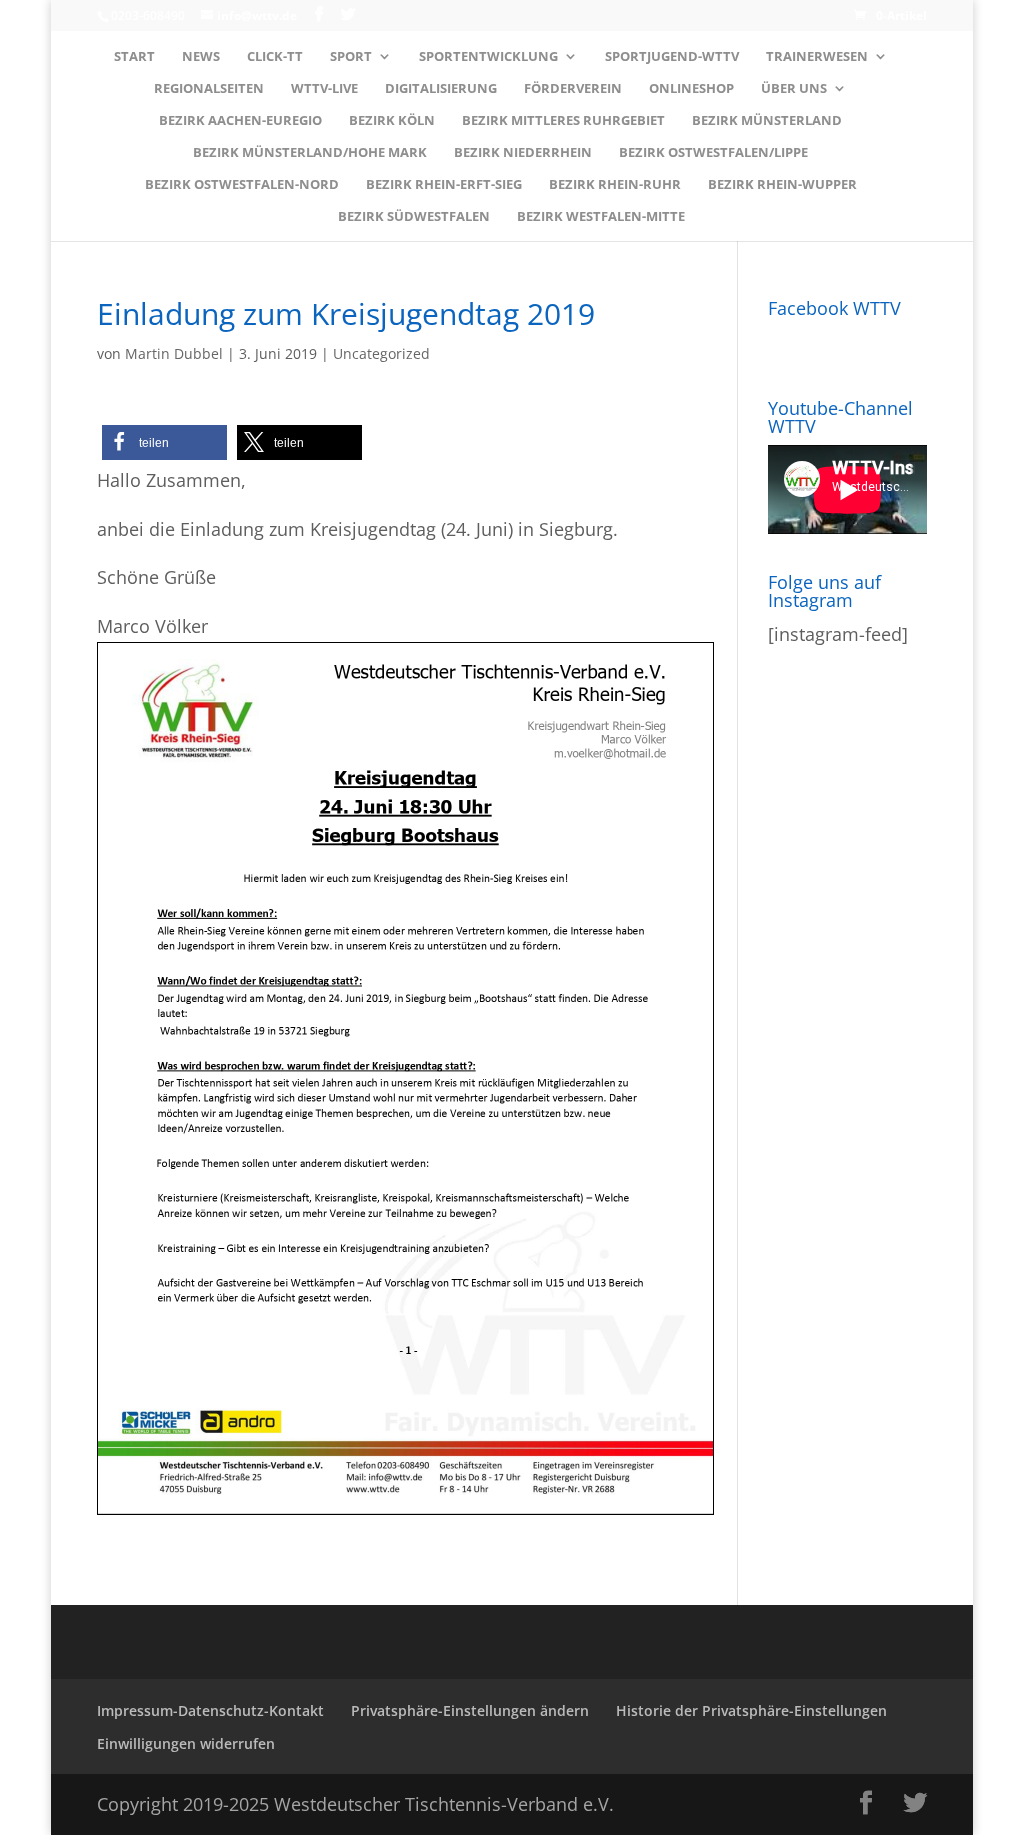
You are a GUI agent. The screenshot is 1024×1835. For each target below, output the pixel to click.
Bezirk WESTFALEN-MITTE (601, 217)
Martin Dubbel (174, 353)
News (201, 57)
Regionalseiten (209, 89)
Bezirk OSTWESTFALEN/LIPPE (713, 153)
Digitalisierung (441, 89)
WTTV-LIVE (324, 89)
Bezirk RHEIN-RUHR (615, 185)
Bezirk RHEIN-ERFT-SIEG (444, 185)
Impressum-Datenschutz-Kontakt (210, 1710)
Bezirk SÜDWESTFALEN (414, 217)
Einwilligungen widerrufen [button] (186, 1743)
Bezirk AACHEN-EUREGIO (240, 121)
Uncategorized (381, 353)
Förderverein (573, 89)
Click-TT (275, 57)
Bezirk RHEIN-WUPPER (782, 185)
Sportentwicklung (488, 57)
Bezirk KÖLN (392, 121)
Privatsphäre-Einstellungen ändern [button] (470, 1710)
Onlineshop (691, 89)
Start (134, 57)
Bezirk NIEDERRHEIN (523, 153)
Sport (351, 57)
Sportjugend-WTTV (672, 57)
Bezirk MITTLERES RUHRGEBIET (563, 121)
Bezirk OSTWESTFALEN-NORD (242, 185)
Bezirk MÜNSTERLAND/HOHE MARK (310, 153)
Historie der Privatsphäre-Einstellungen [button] (751, 1710)
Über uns (794, 89)
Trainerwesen (817, 57)
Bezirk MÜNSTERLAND (767, 121)
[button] (164, 442)
